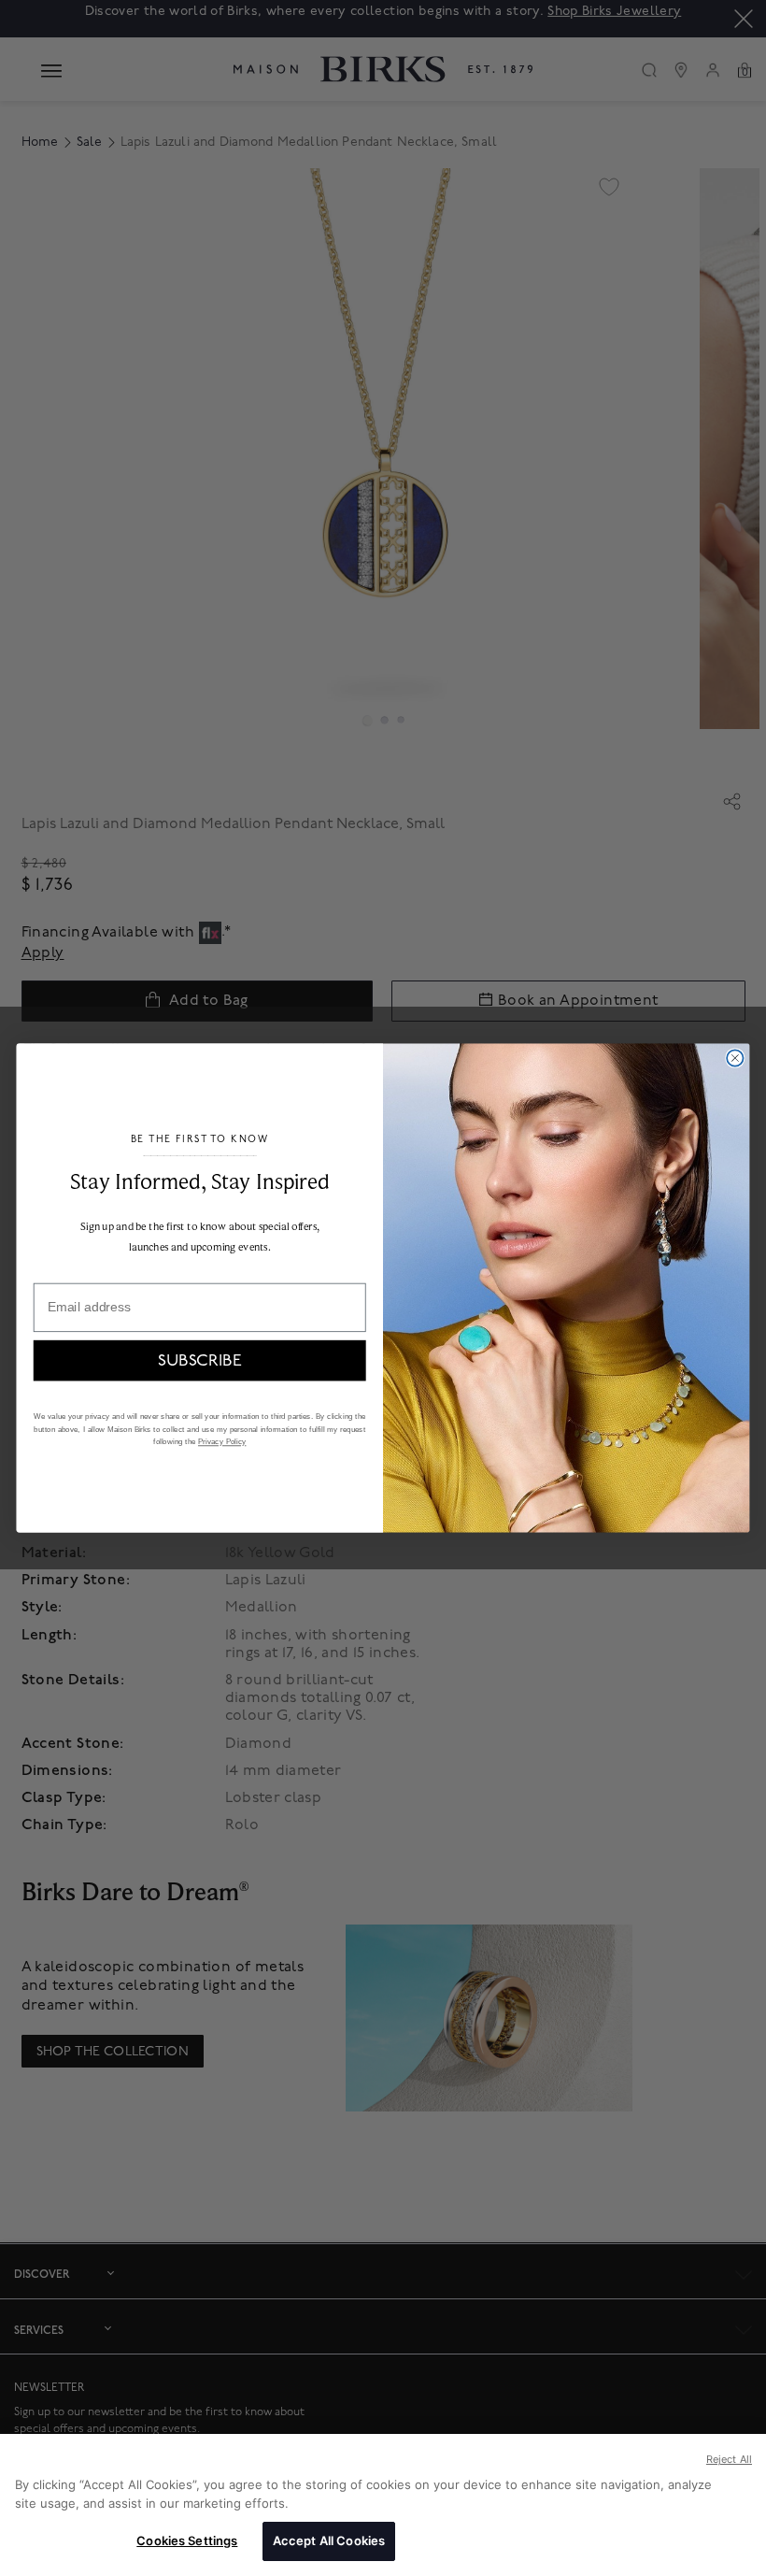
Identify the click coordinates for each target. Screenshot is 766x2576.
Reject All (729, 2459)
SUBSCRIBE (199, 1360)
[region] (383, 2505)
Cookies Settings (187, 2540)
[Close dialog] (735, 1058)
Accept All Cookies (329, 2540)
